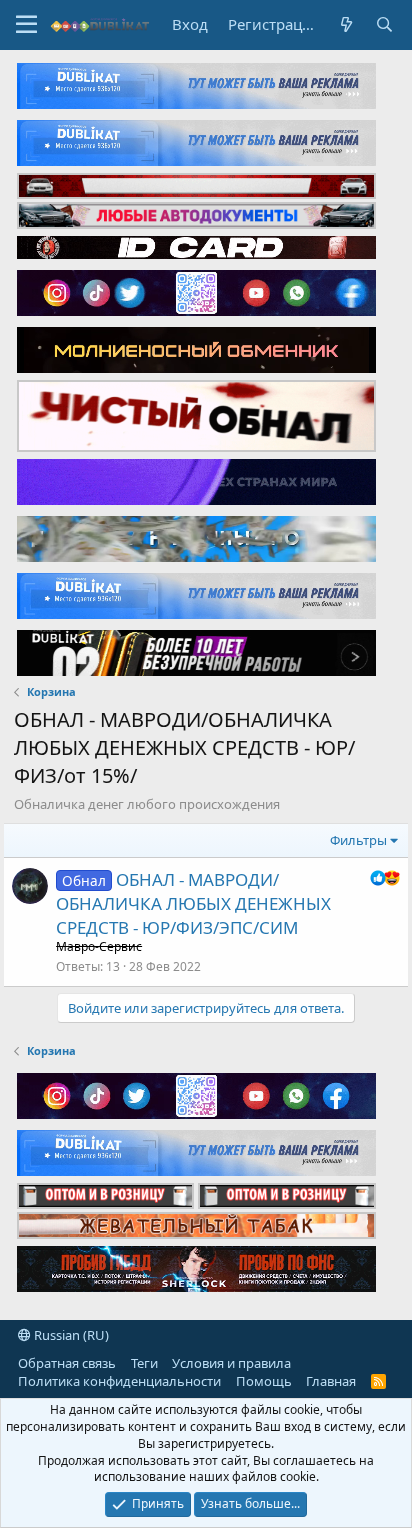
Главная (331, 1381)
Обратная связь (67, 1363)
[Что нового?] (347, 24)
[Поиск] (385, 24)
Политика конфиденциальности (119, 1381)
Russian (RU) (70, 1335)
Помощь (264, 1381)
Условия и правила (231, 1363)
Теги (144, 1363)
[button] (26, 25)
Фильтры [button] (358, 840)
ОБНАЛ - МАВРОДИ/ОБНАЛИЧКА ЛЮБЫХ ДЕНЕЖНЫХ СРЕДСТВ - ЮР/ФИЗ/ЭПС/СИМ (193, 903)
